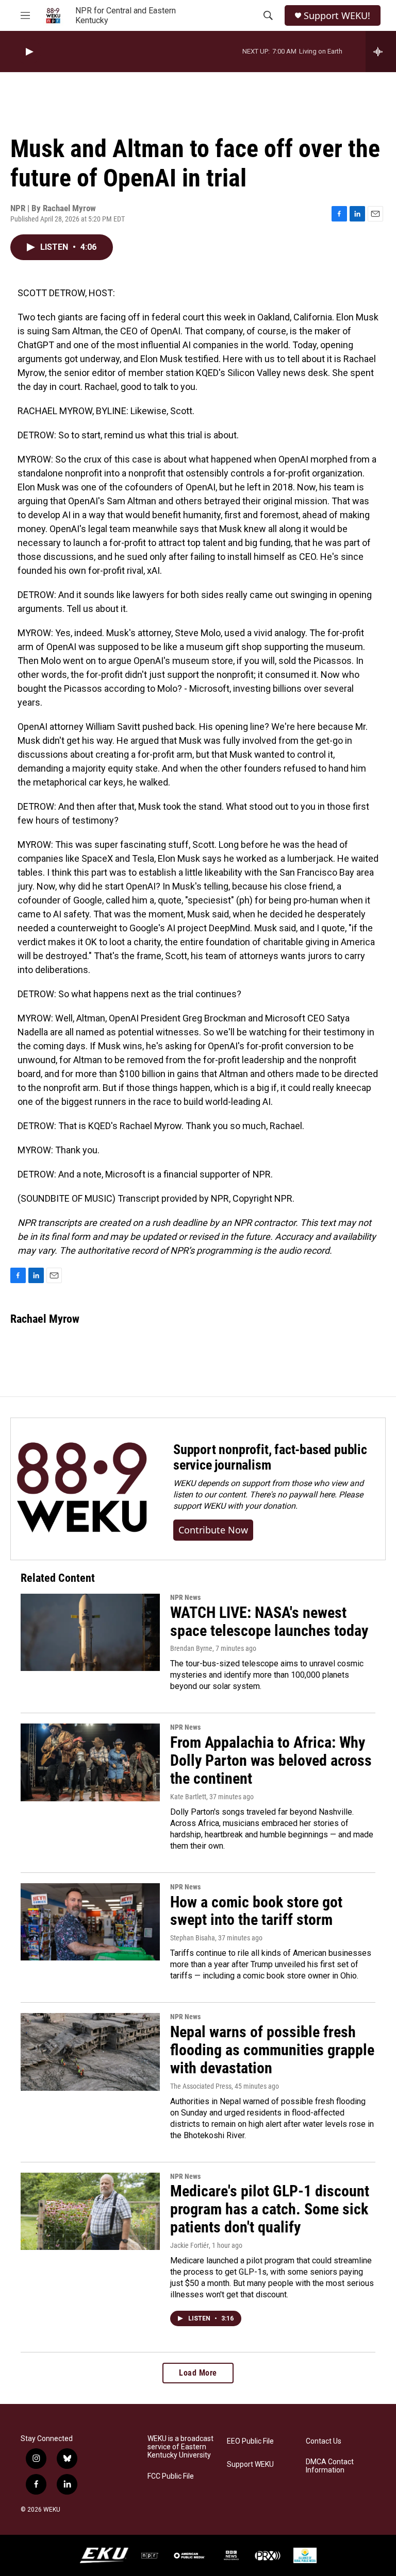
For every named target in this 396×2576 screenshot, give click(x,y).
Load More (198, 2373)
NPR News (185, 1597)
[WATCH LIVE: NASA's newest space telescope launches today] (90, 1632)
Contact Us (324, 2441)
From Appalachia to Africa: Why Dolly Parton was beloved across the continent (271, 1760)
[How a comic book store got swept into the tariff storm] (90, 1922)
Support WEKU (250, 2464)
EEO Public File (250, 2441)
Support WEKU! (337, 16)
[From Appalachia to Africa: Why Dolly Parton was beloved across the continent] (90, 1762)
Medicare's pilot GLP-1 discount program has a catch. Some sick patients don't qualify (270, 2209)
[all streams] (381, 52)
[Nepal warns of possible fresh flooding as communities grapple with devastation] (90, 2052)
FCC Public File (171, 2476)
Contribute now (213, 1530)
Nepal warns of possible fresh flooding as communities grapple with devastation (272, 2050)
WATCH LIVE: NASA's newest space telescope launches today (269, 1622)
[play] (28, 52)
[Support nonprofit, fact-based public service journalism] (82, 1489)
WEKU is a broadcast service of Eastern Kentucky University (180, 2447)
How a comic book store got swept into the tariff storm (256, 1911)
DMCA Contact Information (330, 2466)
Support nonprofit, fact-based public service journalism (270, 1457)
